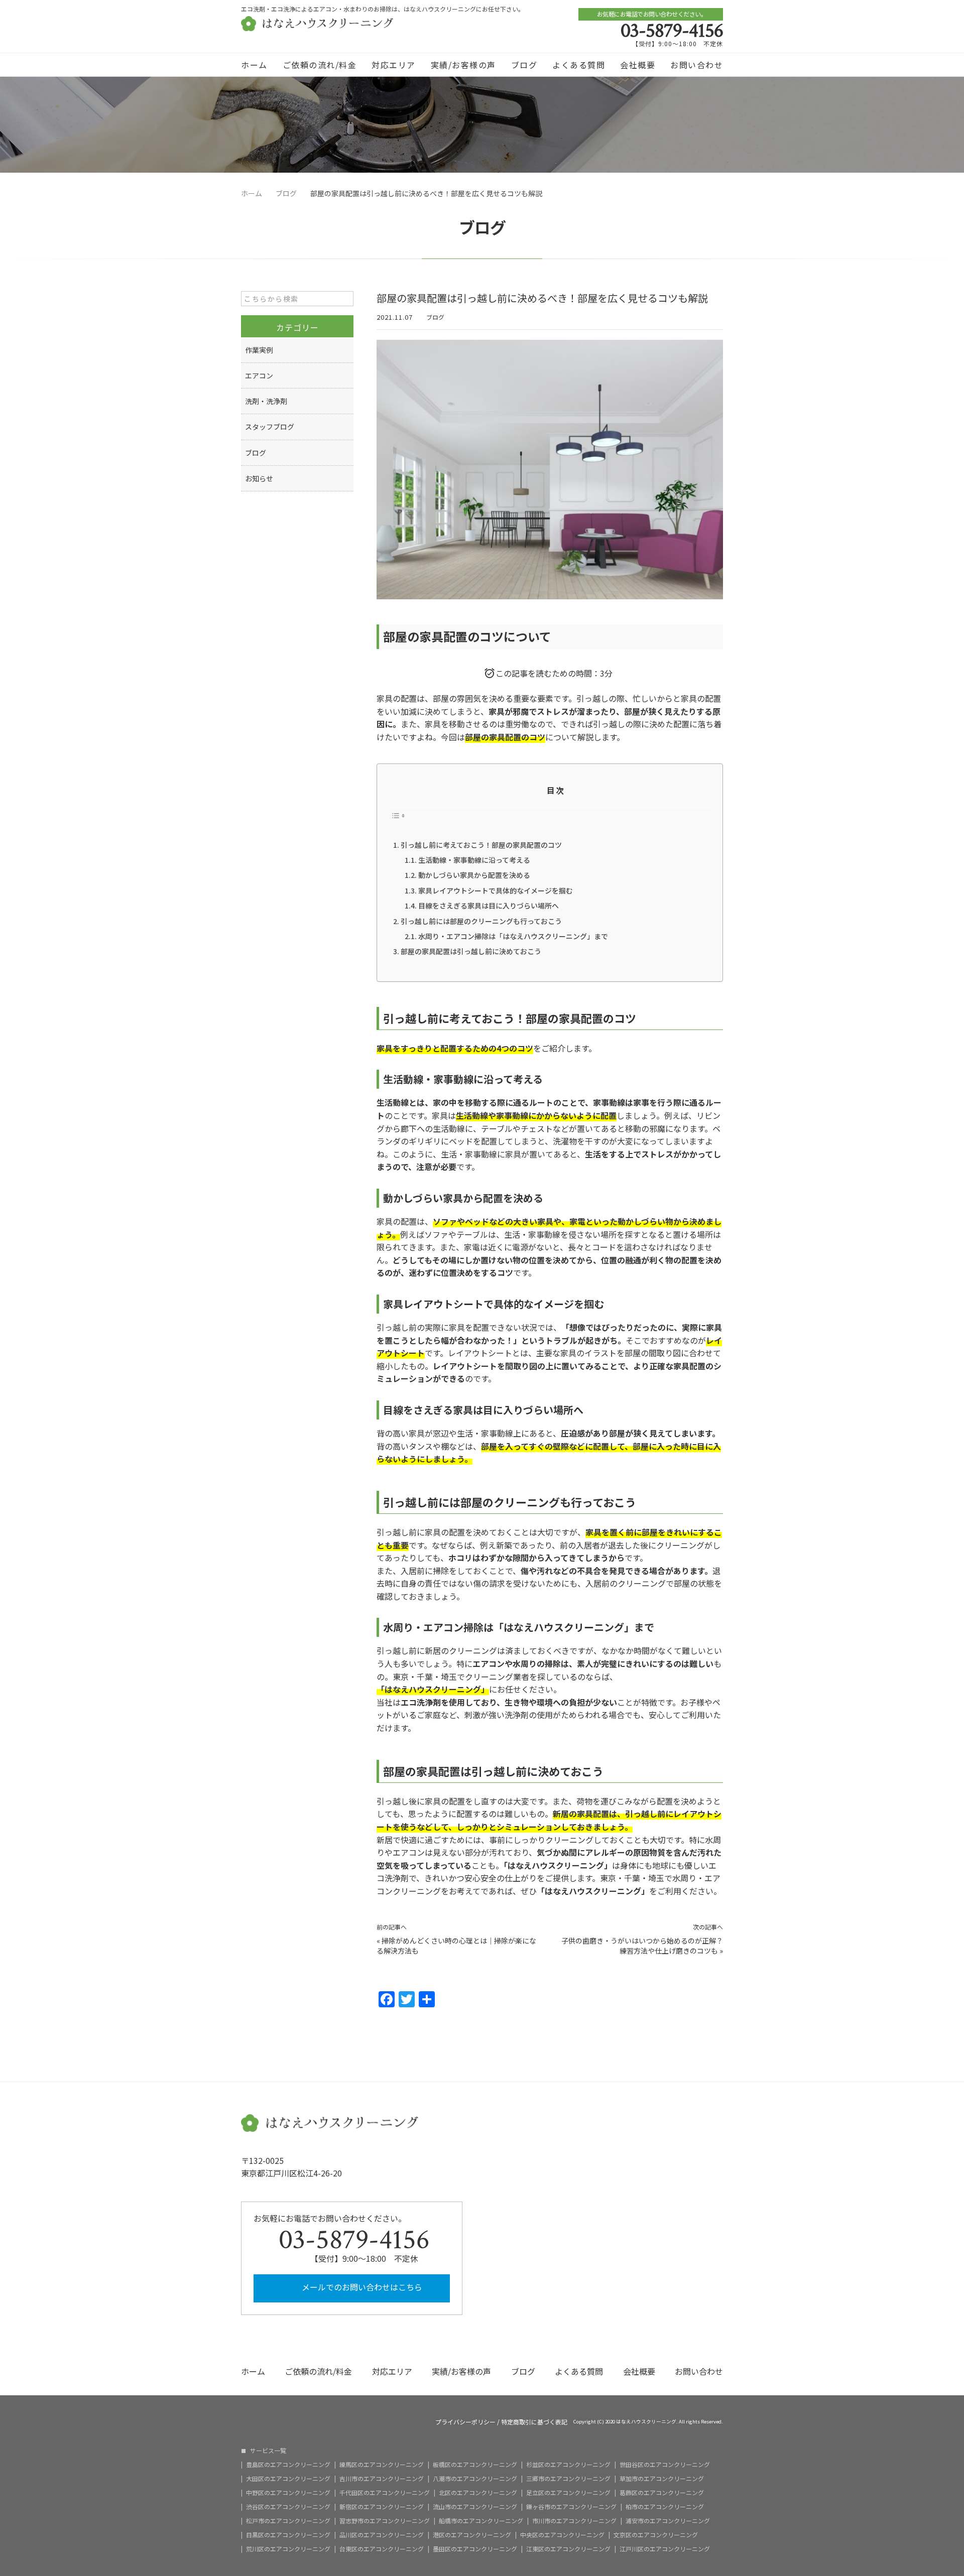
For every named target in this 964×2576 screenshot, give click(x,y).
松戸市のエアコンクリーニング (288, 2521)
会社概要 (638, 65)
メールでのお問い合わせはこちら (361, 2287)
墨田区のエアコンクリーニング (475, 2549)
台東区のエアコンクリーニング (382, 2549)
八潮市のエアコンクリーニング (475, 2479)
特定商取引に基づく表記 (534, 2422)
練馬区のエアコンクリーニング (382, 2465)
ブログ (524, 65)
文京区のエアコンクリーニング (656, 2535)
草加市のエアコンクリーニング (662, 2479)
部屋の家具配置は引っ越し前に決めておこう (471, 951)
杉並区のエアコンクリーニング (568, 2465)
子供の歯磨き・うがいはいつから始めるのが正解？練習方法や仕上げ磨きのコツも (642, 1946)
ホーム (254, 65)
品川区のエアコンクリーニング (382, 2535)
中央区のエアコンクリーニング (562, 2535)
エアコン (259, 375)
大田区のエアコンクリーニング (288, 2479)
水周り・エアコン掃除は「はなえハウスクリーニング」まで (513, 936)
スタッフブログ (270, 427)
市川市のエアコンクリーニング (574, 2521)
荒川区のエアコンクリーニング (288, 2549)
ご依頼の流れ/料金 (320, 65)
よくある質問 (579, 65)
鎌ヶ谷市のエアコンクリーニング (571, 2507)
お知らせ (259, 478)
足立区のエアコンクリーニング (568, 2493)
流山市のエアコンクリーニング (475, 2507)
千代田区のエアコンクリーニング (385, 2493)
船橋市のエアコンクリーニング (481, 2521)
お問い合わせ (697, 65)
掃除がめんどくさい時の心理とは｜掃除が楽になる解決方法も (456, 1946)
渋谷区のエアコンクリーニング (288, 2507)
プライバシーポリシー (465, 2422)
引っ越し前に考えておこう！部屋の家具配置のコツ (481, 845)
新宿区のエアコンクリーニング (382, 2507)
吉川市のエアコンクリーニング (382, 2479)
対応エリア (394, 65)
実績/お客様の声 (463, 65)
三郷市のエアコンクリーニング (568, 2479)
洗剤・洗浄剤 (266, 401)
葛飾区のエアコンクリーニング (662, 2493)
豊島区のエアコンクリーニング (288, 2465)
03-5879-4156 (672, 31)
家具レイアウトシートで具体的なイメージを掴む (496, 890)
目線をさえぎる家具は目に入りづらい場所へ (489, 906)
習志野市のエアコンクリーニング (385, 2521)
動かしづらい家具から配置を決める (474, 875)
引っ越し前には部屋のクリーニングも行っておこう (481, 921)
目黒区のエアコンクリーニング (288, 2535)
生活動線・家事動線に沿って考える (474, 860)
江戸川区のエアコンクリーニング (665, 2549)
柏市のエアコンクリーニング (665, 2507)
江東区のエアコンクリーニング (568, 2549)
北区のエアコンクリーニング (478, 2493)
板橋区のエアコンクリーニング (475, 2465)
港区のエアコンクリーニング (472, 2535)
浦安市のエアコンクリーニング (668, 2521)
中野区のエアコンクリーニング (288, 2493)
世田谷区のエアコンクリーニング (665, 2465)
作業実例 (259, 350)
